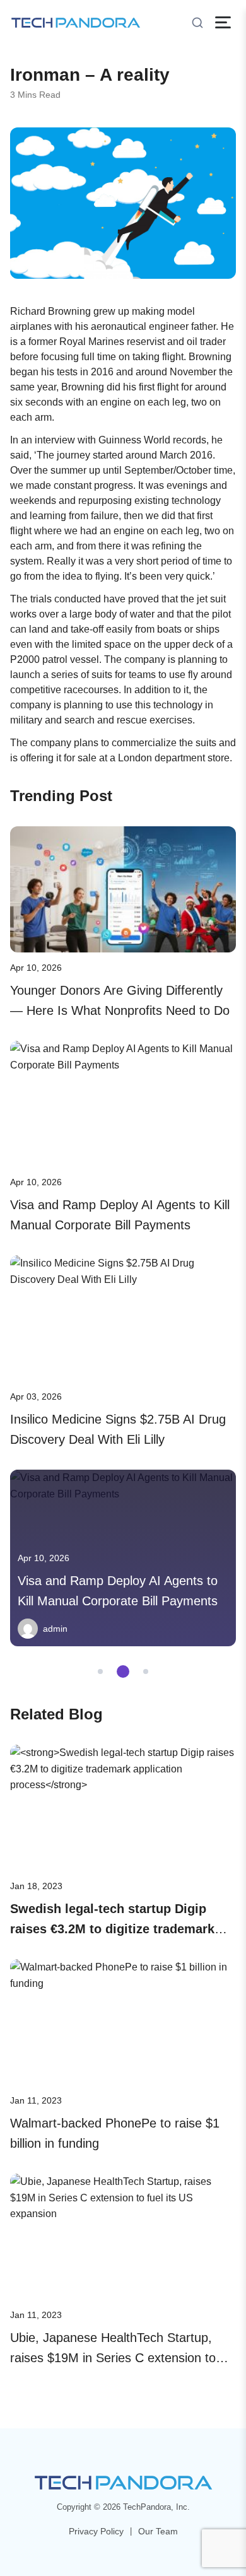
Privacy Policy (96, 2531)
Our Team (158, 2531)
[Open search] (197, 23)
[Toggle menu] (223, 22)
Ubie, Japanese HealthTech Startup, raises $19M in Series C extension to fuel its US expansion (113, 2358)
